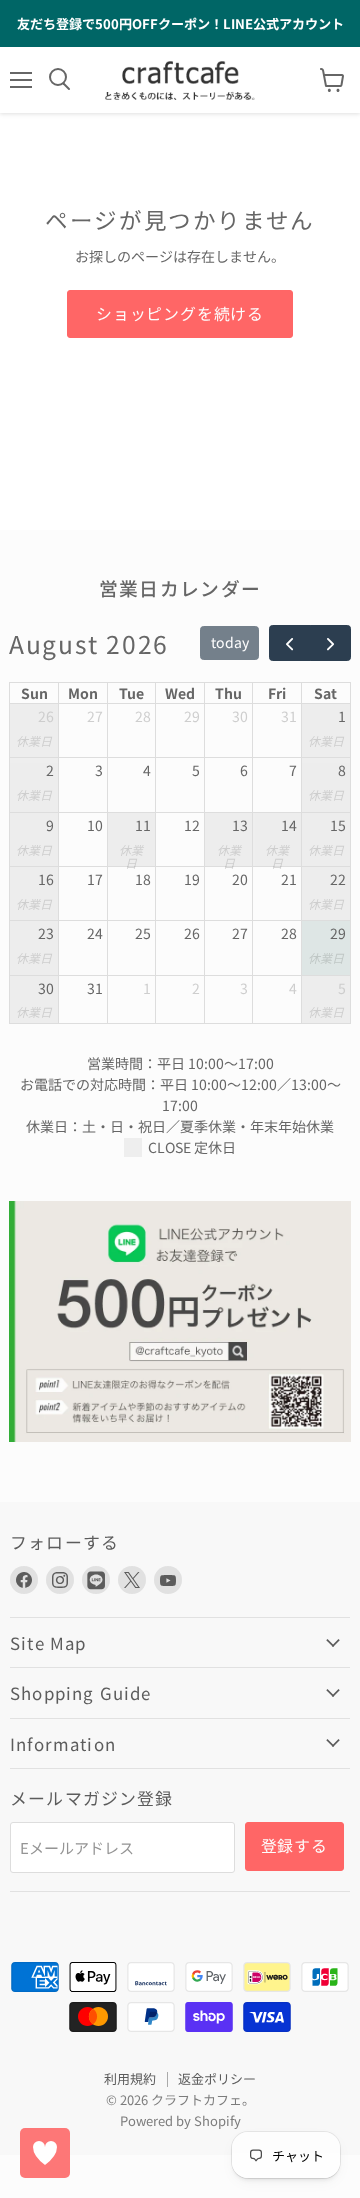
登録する (294, 1845)
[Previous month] (289, 643)
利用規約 (130, 2078)
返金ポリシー (217, 2078)
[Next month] (330, 643)
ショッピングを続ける (180, 313)
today (230, 642)
